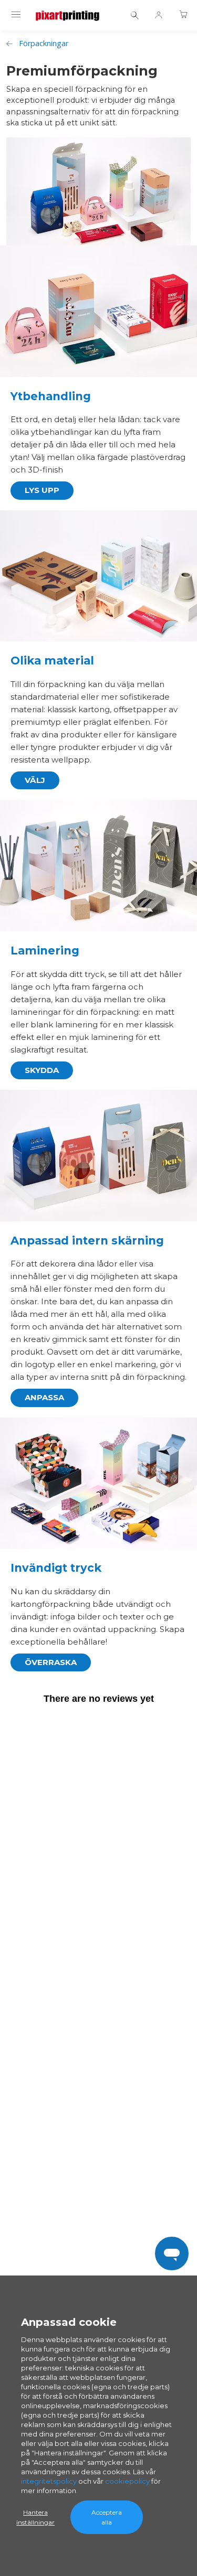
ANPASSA (44, 1397)
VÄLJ (35, 780)
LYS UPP (42, 490)
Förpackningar (44, 43)
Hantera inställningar (35, 2517)
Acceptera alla (107, 2517)
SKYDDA (42, 1070)
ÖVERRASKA (51, 1662)
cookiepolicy (127, 2481)
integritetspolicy (49, 2481)
